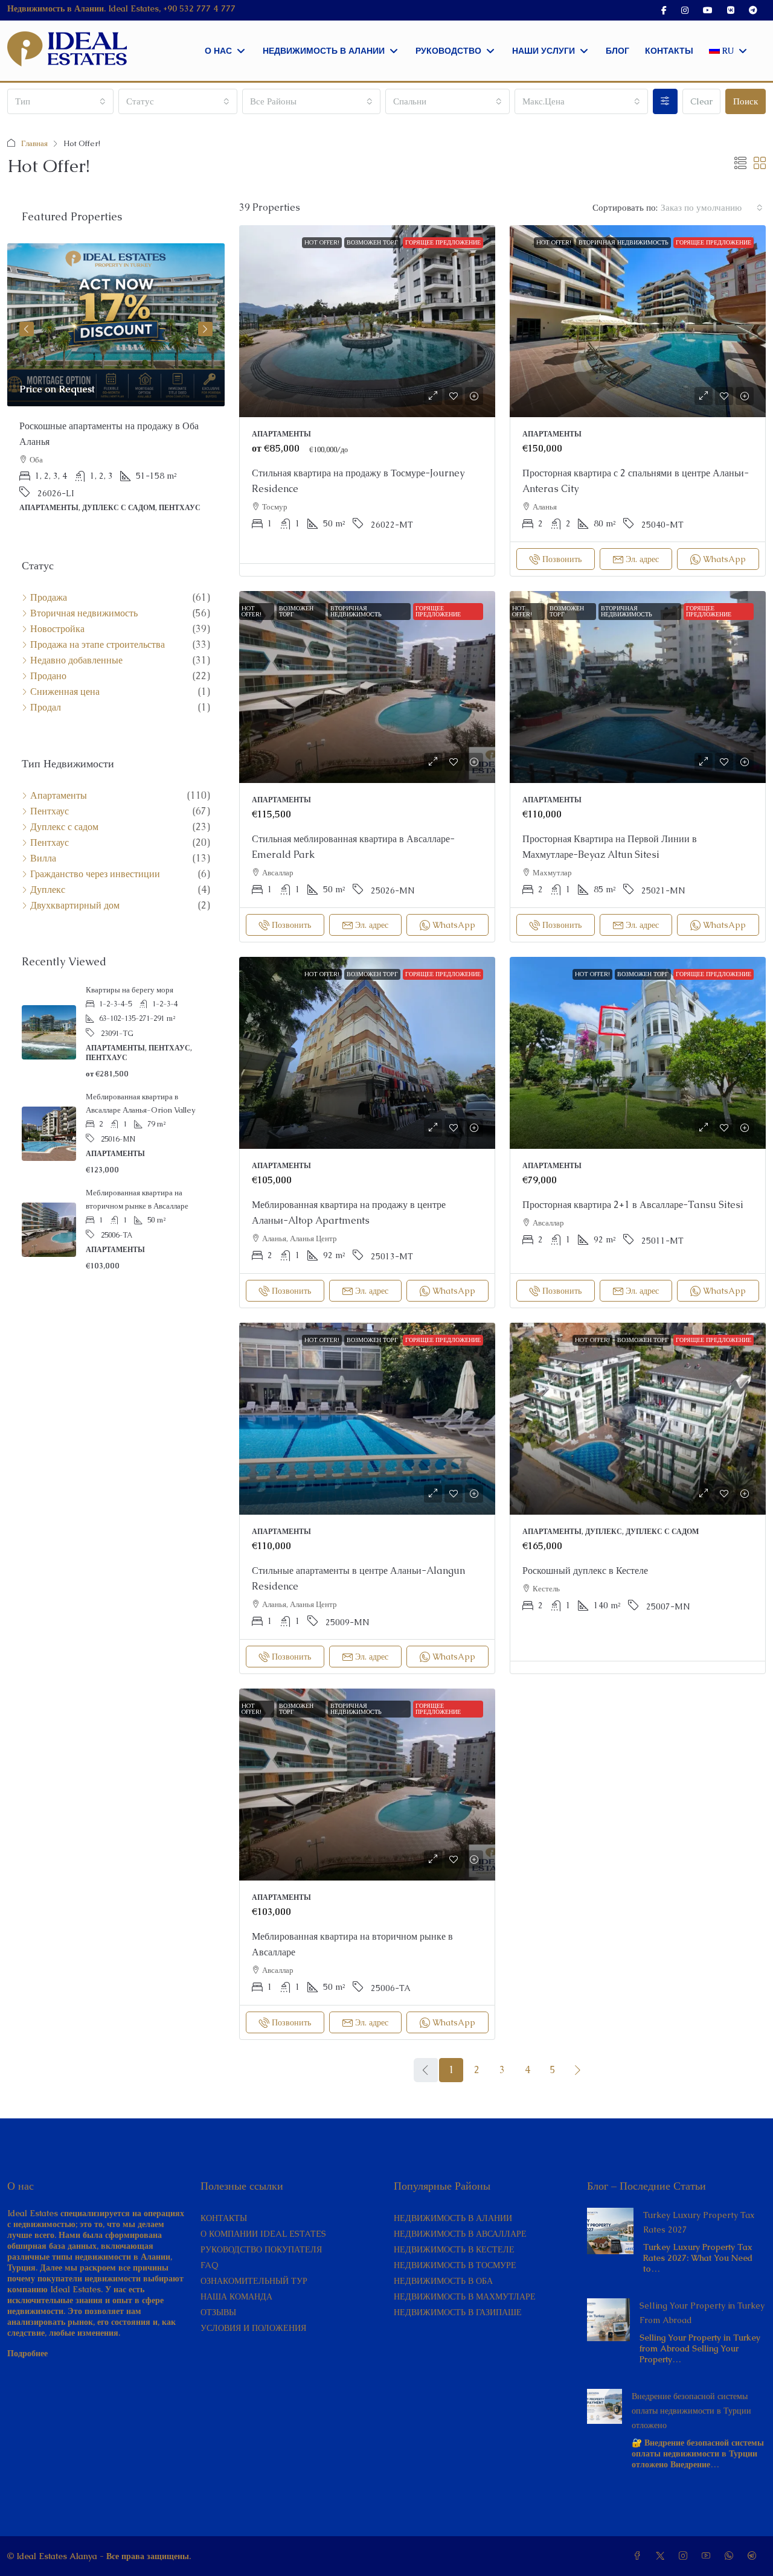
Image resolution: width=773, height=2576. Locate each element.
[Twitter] (662, 2556)
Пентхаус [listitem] (50, 811)
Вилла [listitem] (43, 858)
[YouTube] (708, 2556)
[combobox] (60, 101)
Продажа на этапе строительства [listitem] (98, 645)
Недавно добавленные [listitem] (76, 660)
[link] (367, 321)
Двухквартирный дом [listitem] (75, 906)
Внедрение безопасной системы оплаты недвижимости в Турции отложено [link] (691, 2411)
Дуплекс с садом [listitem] (64, 827)
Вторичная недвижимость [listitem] (84, 613)
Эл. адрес (642, 559)
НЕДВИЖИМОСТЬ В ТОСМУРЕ (455, 2265)
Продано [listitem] (48, 676)
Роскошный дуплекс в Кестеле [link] (585, 1571)
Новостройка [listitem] (57, 629)
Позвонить (562, 559)
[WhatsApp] (731, 2556)
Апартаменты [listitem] (59, 796)
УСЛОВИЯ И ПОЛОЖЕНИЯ (253, 2328)
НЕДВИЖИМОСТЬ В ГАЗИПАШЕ (458, 2312)
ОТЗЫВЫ (218, 2312)
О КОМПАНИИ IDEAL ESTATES (263, 2234)
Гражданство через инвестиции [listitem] (95, 874)
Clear (701, 101)
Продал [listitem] (46, 708)
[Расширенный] (665, 101)
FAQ (210, 2265)
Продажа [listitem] (49, 598)
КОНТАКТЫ (224, 2218)
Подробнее (27, 2353)
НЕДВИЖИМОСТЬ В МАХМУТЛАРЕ (465, 2296)
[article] (116, 386)
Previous (27, 329)
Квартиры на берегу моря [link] (130, 990)
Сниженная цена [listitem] (65, 692)
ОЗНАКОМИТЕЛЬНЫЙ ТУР (254, 2281)
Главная (34, 143)
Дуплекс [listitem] (48, 890)
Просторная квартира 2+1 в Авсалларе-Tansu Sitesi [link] (633, 1205)
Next (205, 329)
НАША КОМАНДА (236, 2296)
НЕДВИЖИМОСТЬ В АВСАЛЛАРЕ (460, 2234)
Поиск (746, 101)
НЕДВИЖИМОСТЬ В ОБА (443, 2281)
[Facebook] (640, 2556)
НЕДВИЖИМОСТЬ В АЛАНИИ (453, 2218)
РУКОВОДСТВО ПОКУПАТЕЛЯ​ (261, 2249)
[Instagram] (685, 2556)
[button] (740, 164)
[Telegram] (754, 2556)
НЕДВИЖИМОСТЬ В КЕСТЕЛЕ (454, 2249)
